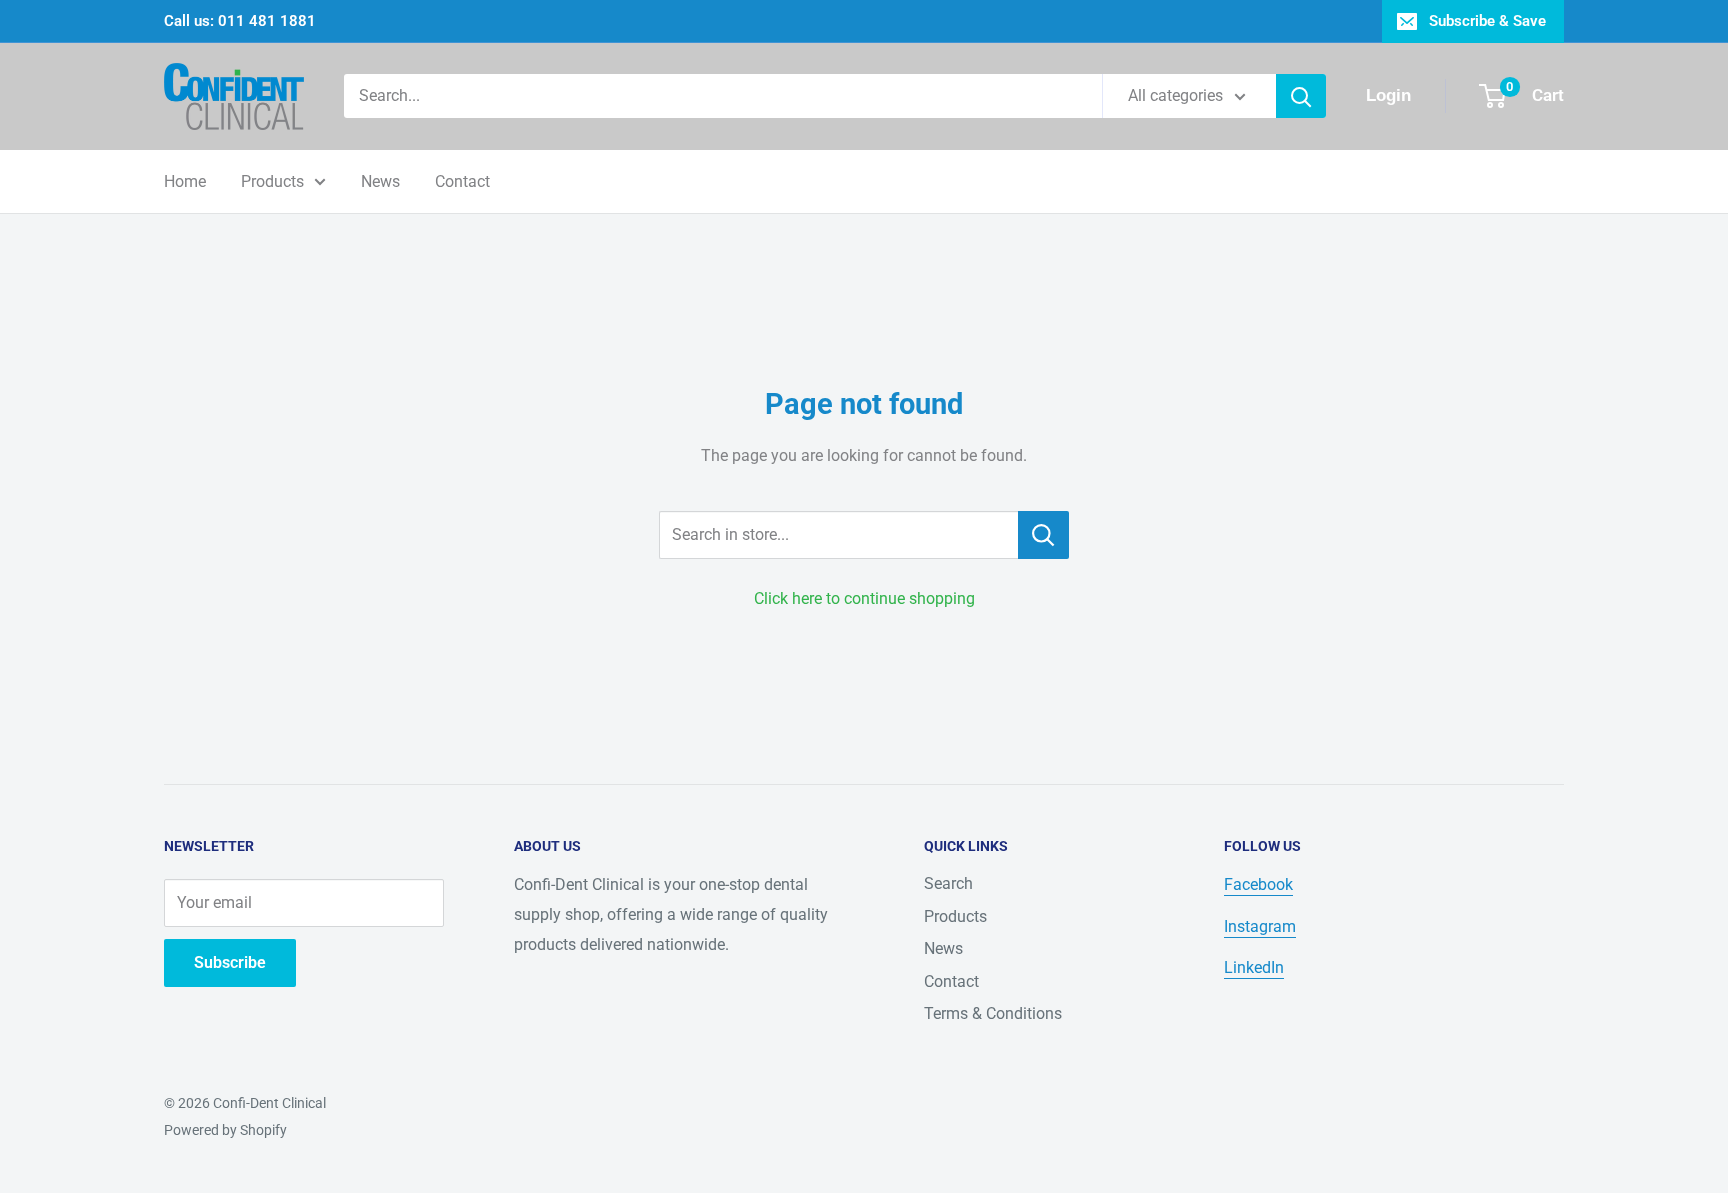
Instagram (1260, 926)
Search (948, 883)
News (380, 181)
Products (272, 181)
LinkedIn (1254, 967)
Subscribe (230, 962)
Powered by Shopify (225, 1130)
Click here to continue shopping (864, 598)
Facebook (1258, 884)
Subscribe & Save (1487, 21)
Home (185, 181)
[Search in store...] (1043, 535)
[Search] (1301, 96)
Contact (462, 181)
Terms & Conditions (993, 1013)
